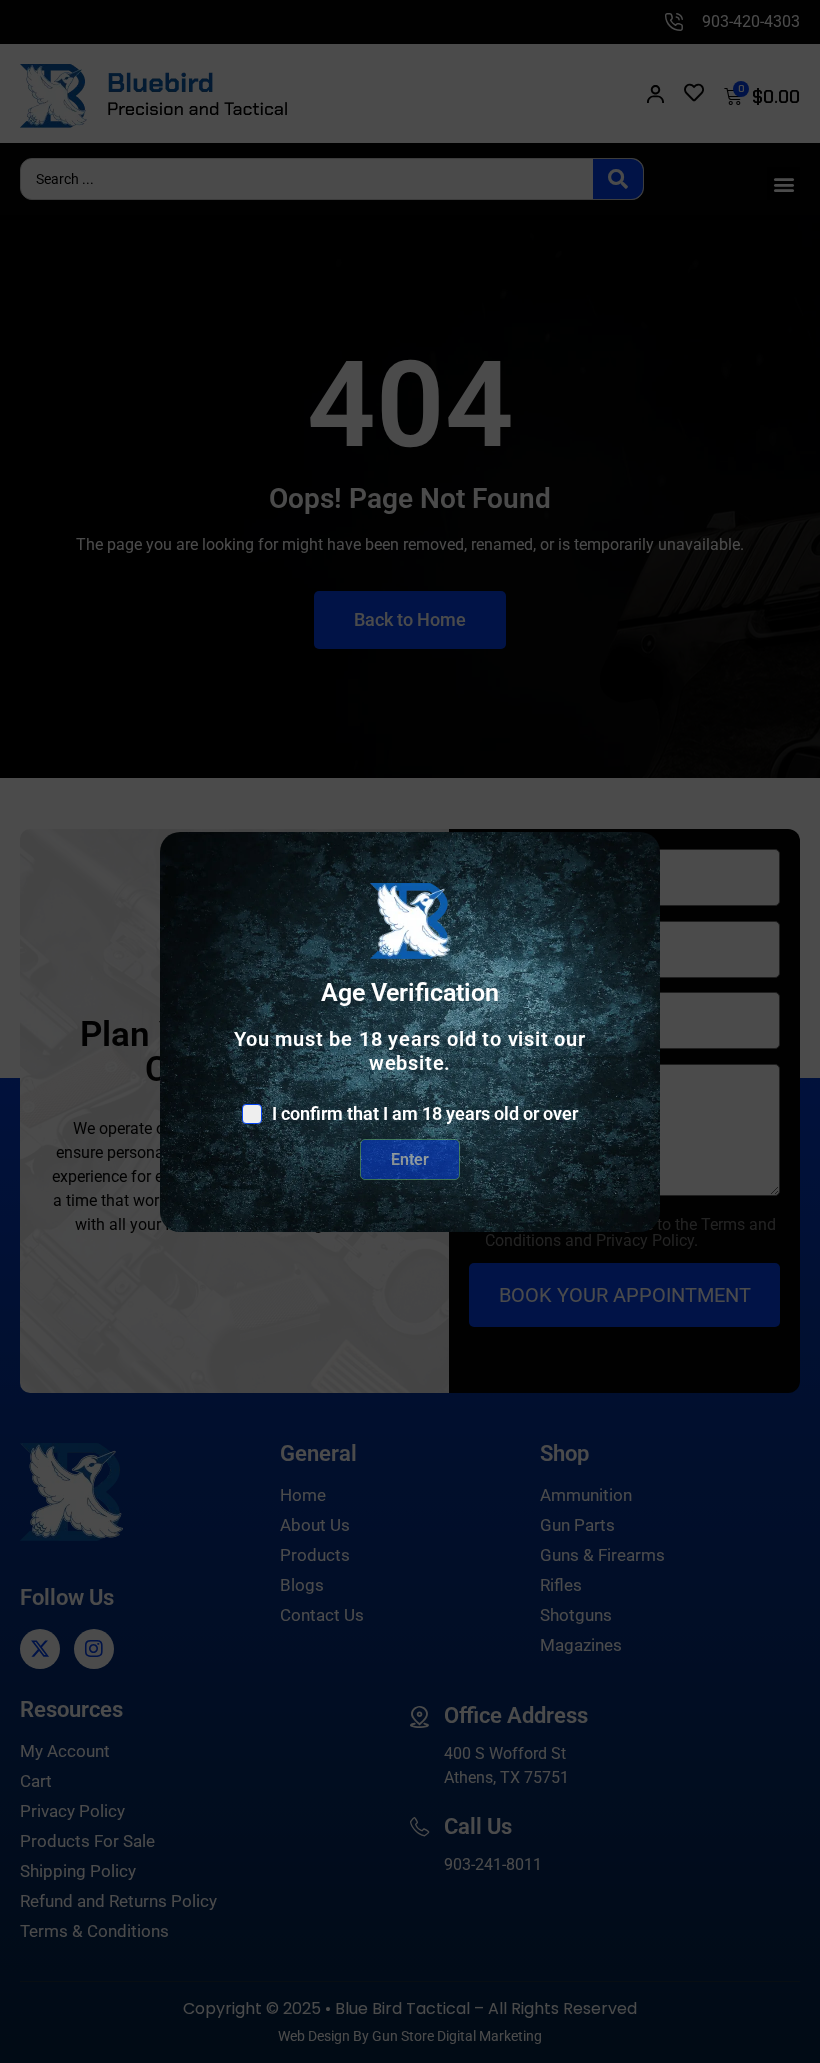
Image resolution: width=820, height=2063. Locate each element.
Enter (410, 1159)
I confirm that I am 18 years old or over (425, 1114)
